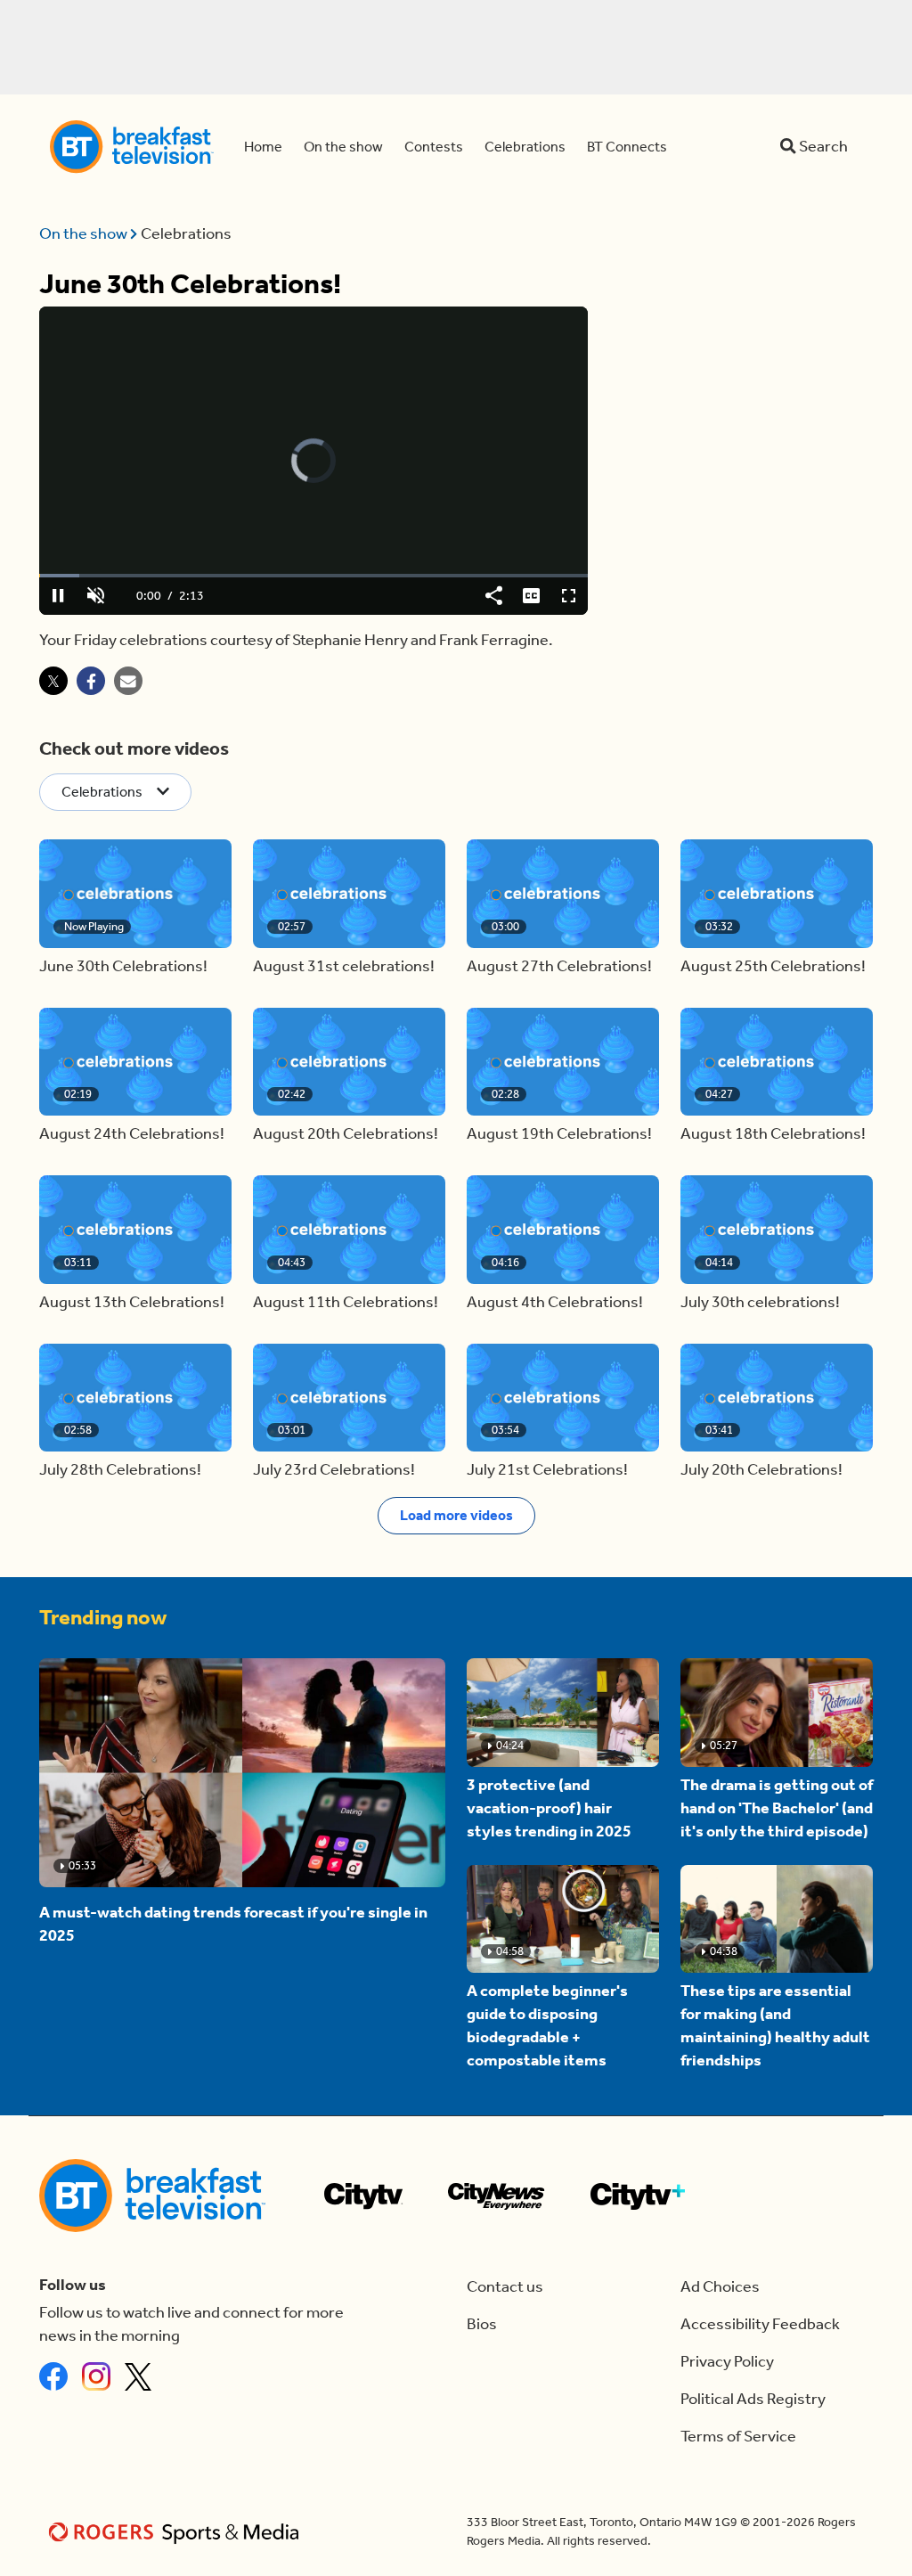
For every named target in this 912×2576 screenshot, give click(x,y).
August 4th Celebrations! (555, 1302)
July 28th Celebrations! (120, 1470)
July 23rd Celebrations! (334, 1470)
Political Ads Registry (753, 2399)
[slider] (313, 576)
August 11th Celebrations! (346, 1302)
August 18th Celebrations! (773, 1134)
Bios (482, 2324)
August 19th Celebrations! (559, 1134)
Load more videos (456, 1515)
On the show (85, 234)
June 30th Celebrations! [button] (123, 966)
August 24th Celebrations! (132, 1134)
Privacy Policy (727, 2362)
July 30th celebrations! (760, 1302)
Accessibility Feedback (760, 2324)
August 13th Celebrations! (132, 1302)
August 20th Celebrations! (346, 1134)
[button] (135, 894)
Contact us (505, 2287)
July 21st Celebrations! (547, 1470)
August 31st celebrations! (344, 966)
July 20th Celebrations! (761, 1470)
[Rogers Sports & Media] (177, 2532)
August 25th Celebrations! (773, 966)
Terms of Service (738, 2437)
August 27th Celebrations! (559, 966)
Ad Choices (720, 2287)
